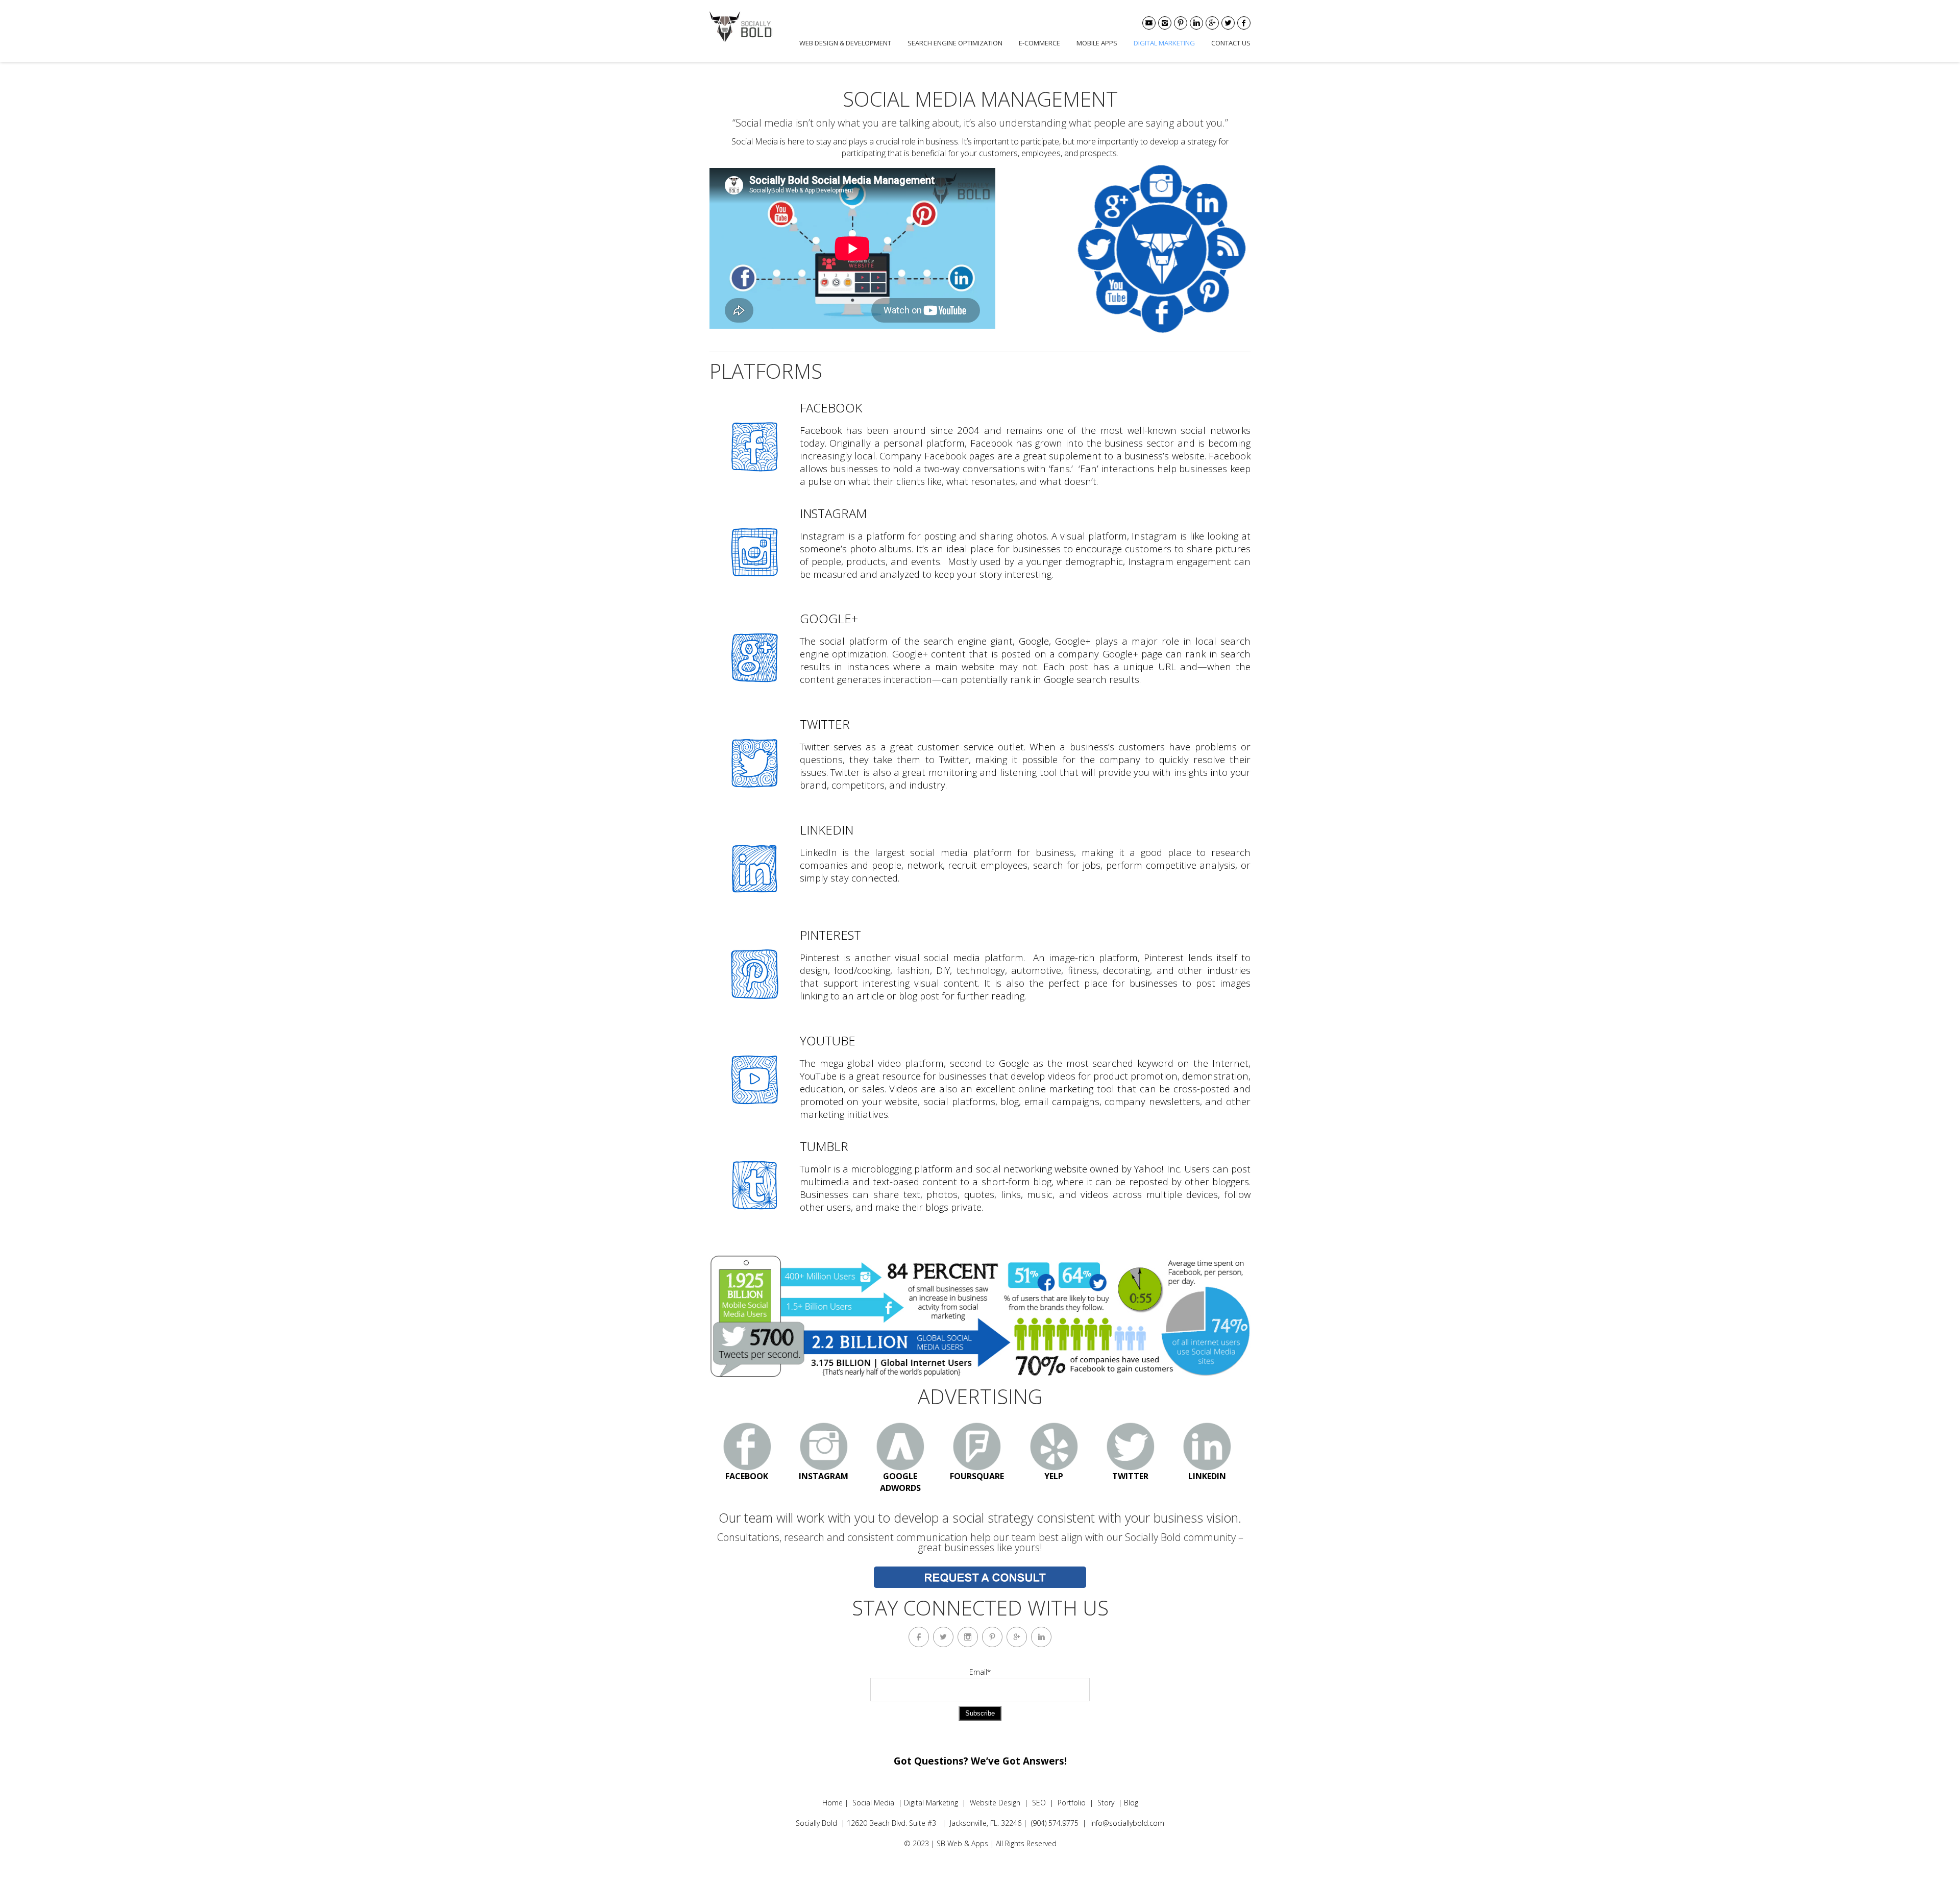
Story (1106, 1803)
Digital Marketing (1164, 43)
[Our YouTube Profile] (1149, 23)
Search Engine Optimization (955, 43)
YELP (1054, 1476)
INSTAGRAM (824, 1476)
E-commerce (1039, 43)
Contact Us (1231, 43)
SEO (1039, 1803)
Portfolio (1072, 1803)
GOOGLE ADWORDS (900, 1482)
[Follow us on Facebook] (1244, 23)
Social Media (873, 1803)
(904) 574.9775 (1055, 1823)
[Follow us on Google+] (1212, 23)
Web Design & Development (845, 43)
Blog (1131, 1803)
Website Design (995, 1803)
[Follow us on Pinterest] (1181, 23)
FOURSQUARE (977, 1476)
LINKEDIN (1207, 1476)
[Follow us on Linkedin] (1196, 23)
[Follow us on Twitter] (1228, 23)
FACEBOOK (747, 1476)
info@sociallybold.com (1127, 1823)
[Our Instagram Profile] (1165, 23)
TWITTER (1130, 1476)
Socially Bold (816, 1823)
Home (832, 1803)
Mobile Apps (1097, 43)
